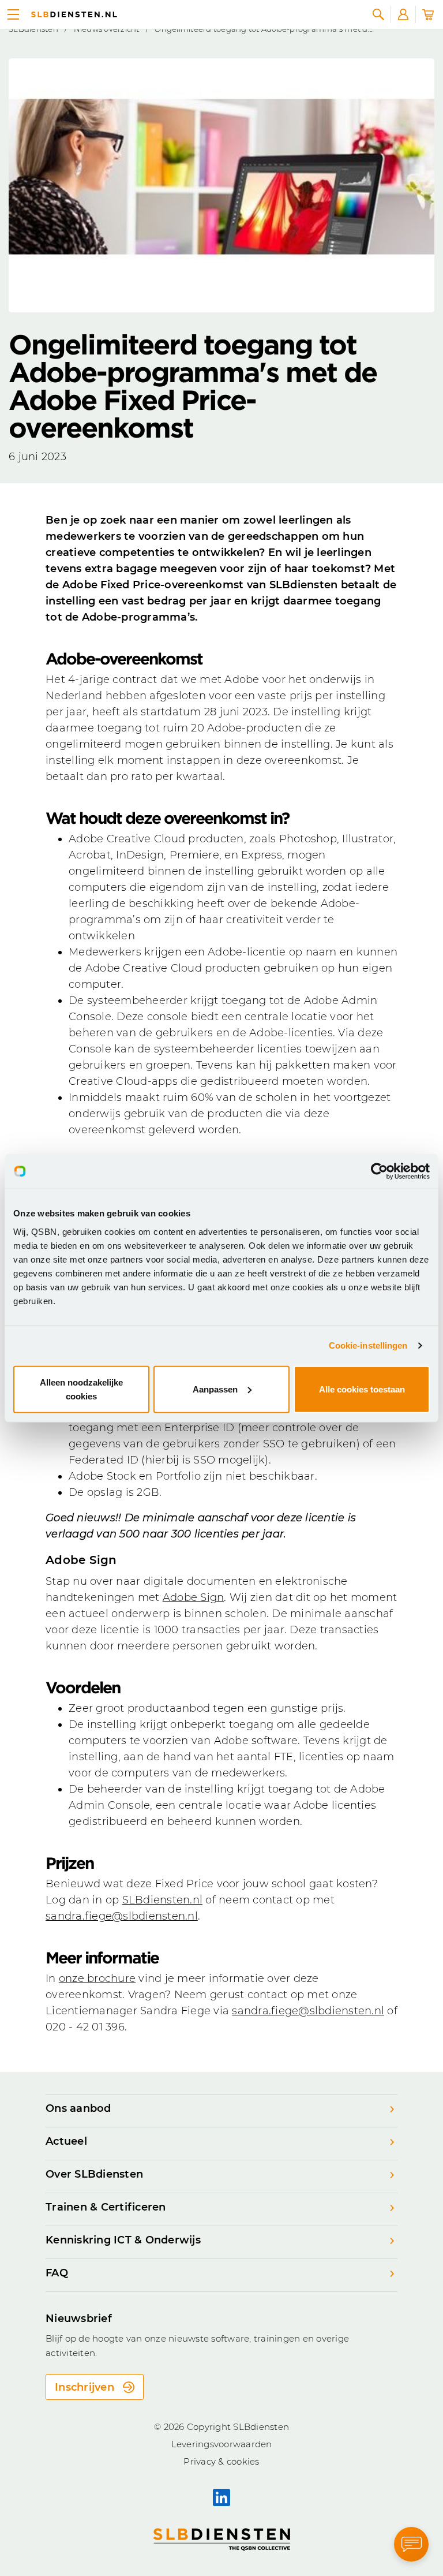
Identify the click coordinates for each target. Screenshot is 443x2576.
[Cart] (428, 14)
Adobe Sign (194, 1597)
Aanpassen (215, 1389)
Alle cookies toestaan (362, 1389)
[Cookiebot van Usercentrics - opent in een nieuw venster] (379, 1171)
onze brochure (97, 1978)
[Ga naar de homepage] (74, 14)
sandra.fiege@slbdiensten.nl (122, 1916)
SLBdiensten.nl (163, 1900)
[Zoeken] (378, 14)
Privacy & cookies (221, 2461)
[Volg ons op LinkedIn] (221, 2497)
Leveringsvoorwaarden (222, 2444)
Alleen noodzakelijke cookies (81, 1389)
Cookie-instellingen (368, 1345)
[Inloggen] (403, 14)
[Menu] (13, 14)
